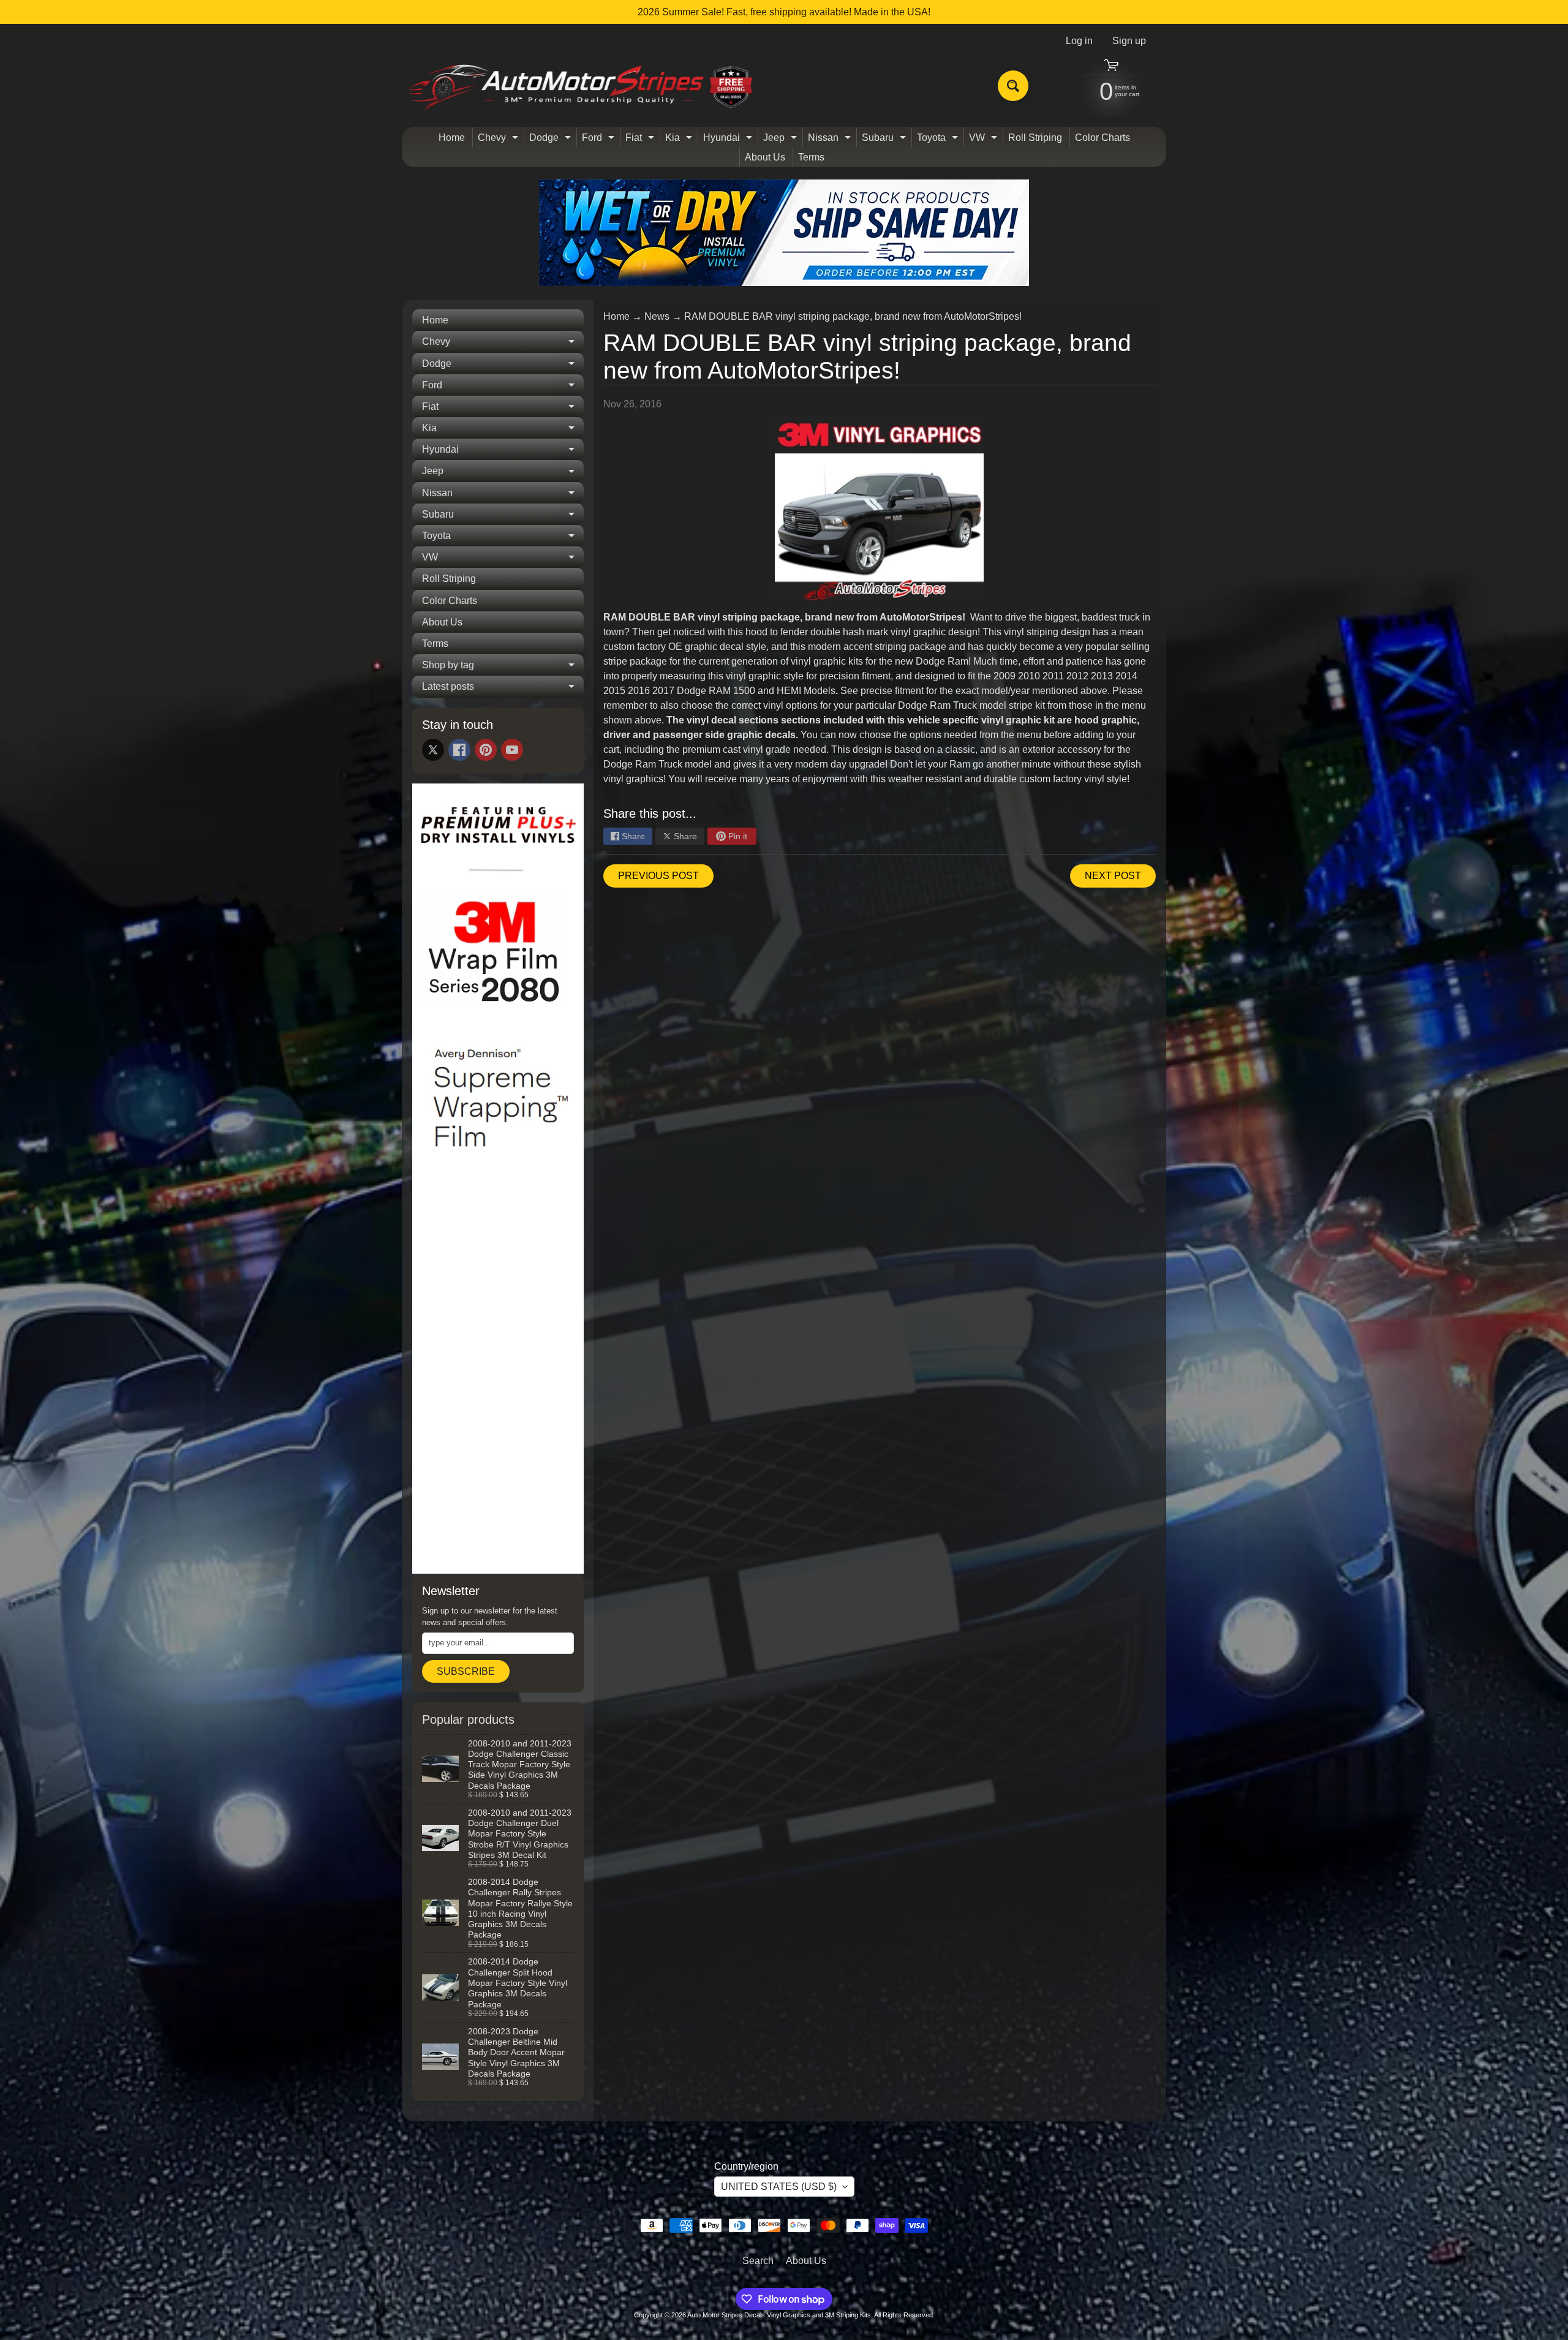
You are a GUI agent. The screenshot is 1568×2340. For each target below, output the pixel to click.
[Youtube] (512, 750)
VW (985, 140)
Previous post (658, 876)
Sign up (1129, 41)
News (657, 316)
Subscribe (466, 1671)
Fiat (641, 140)
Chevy (499, 140)
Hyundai (729, 140)
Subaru (885, 140)
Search (758, 2261)
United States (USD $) (779, 2187)
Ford (600, 140)
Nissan (831, 140)
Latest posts (503, 689)
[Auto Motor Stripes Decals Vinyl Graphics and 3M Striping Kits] (581, 86)
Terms (811, 157)
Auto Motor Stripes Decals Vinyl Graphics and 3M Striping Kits (779, 2315)
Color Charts (1102, 138)
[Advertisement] (498, 1378)
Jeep (782, 140)
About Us (765, 157)
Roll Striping (1035, 138)
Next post (1113, 876)
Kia (680, 140)
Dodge (552, 140)
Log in (1079, 41)
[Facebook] (459, 750)
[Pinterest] (486, 750)
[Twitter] (433, 750)
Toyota (939, 140)
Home (452, 138)
